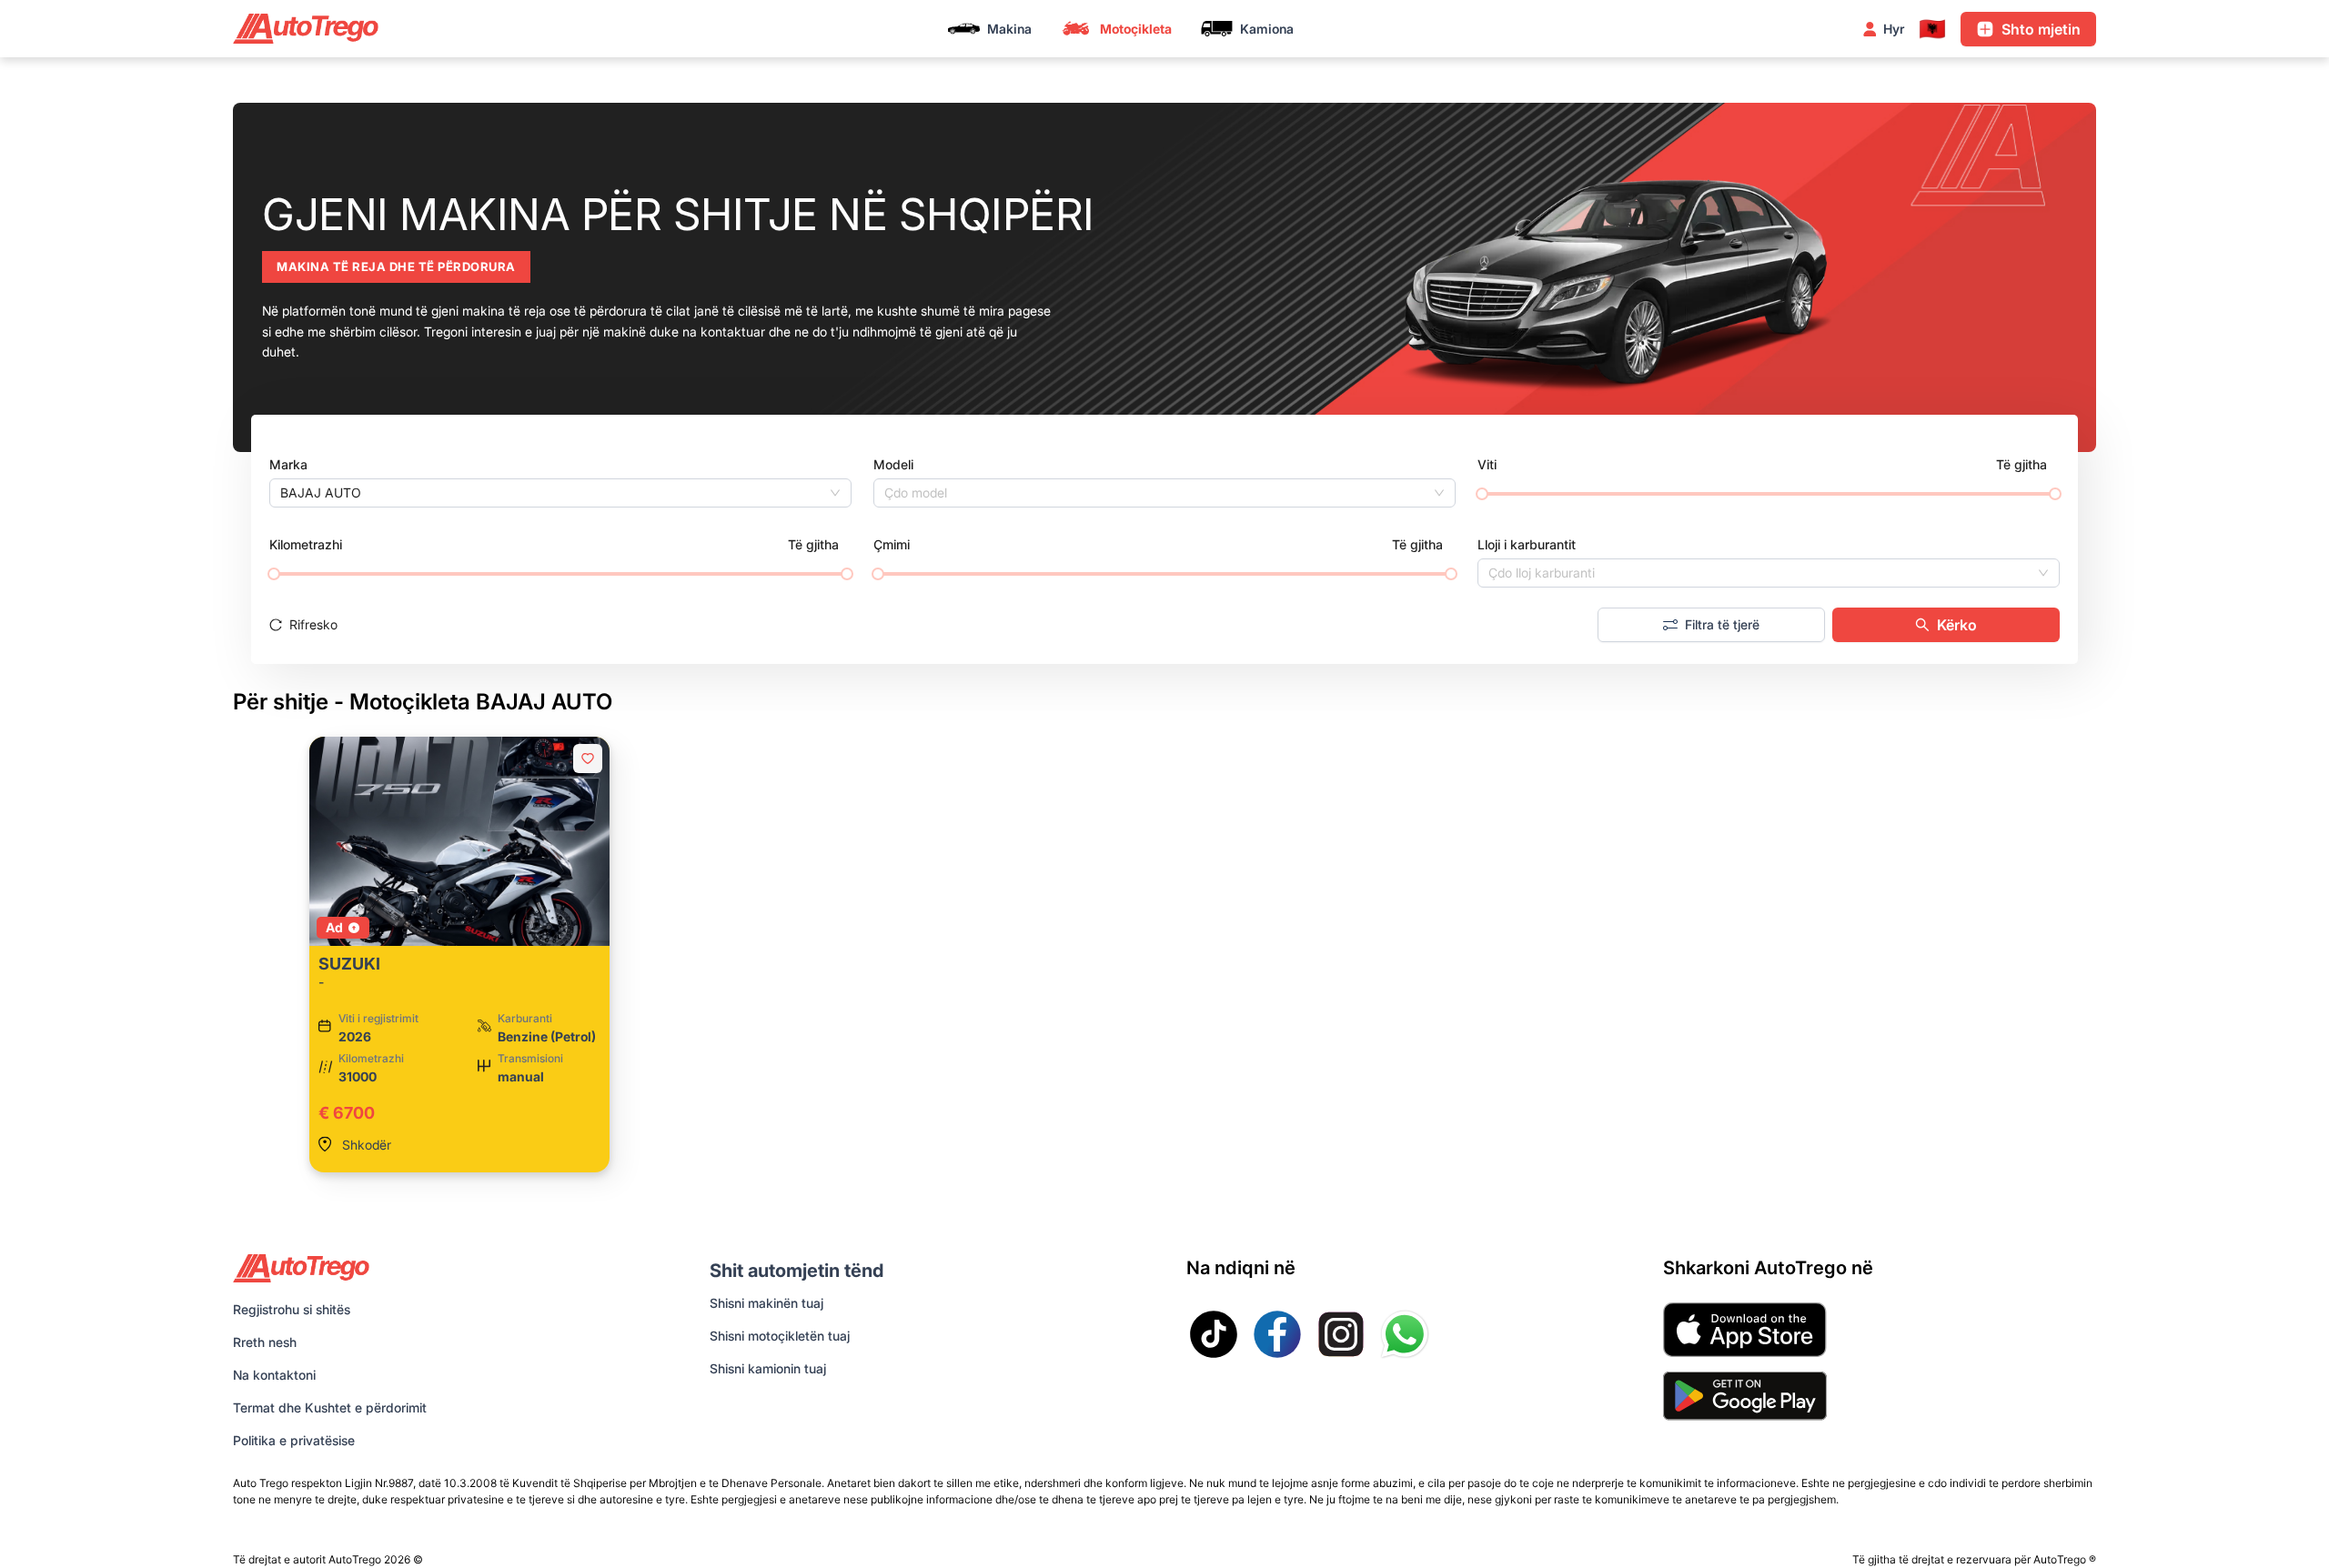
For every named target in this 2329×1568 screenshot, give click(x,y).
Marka (288, 464)
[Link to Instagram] (1341, 1334)
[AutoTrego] (306, 29)
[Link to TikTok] (1214, 1334)
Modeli (893, 464)
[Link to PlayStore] (1745, 1396)
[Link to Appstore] (1745, 1330)
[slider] (1482, 494)
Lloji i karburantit (1527, 544)
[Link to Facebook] (1277, 1334)
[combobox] (552, 493)
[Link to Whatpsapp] (1405, 1334)
